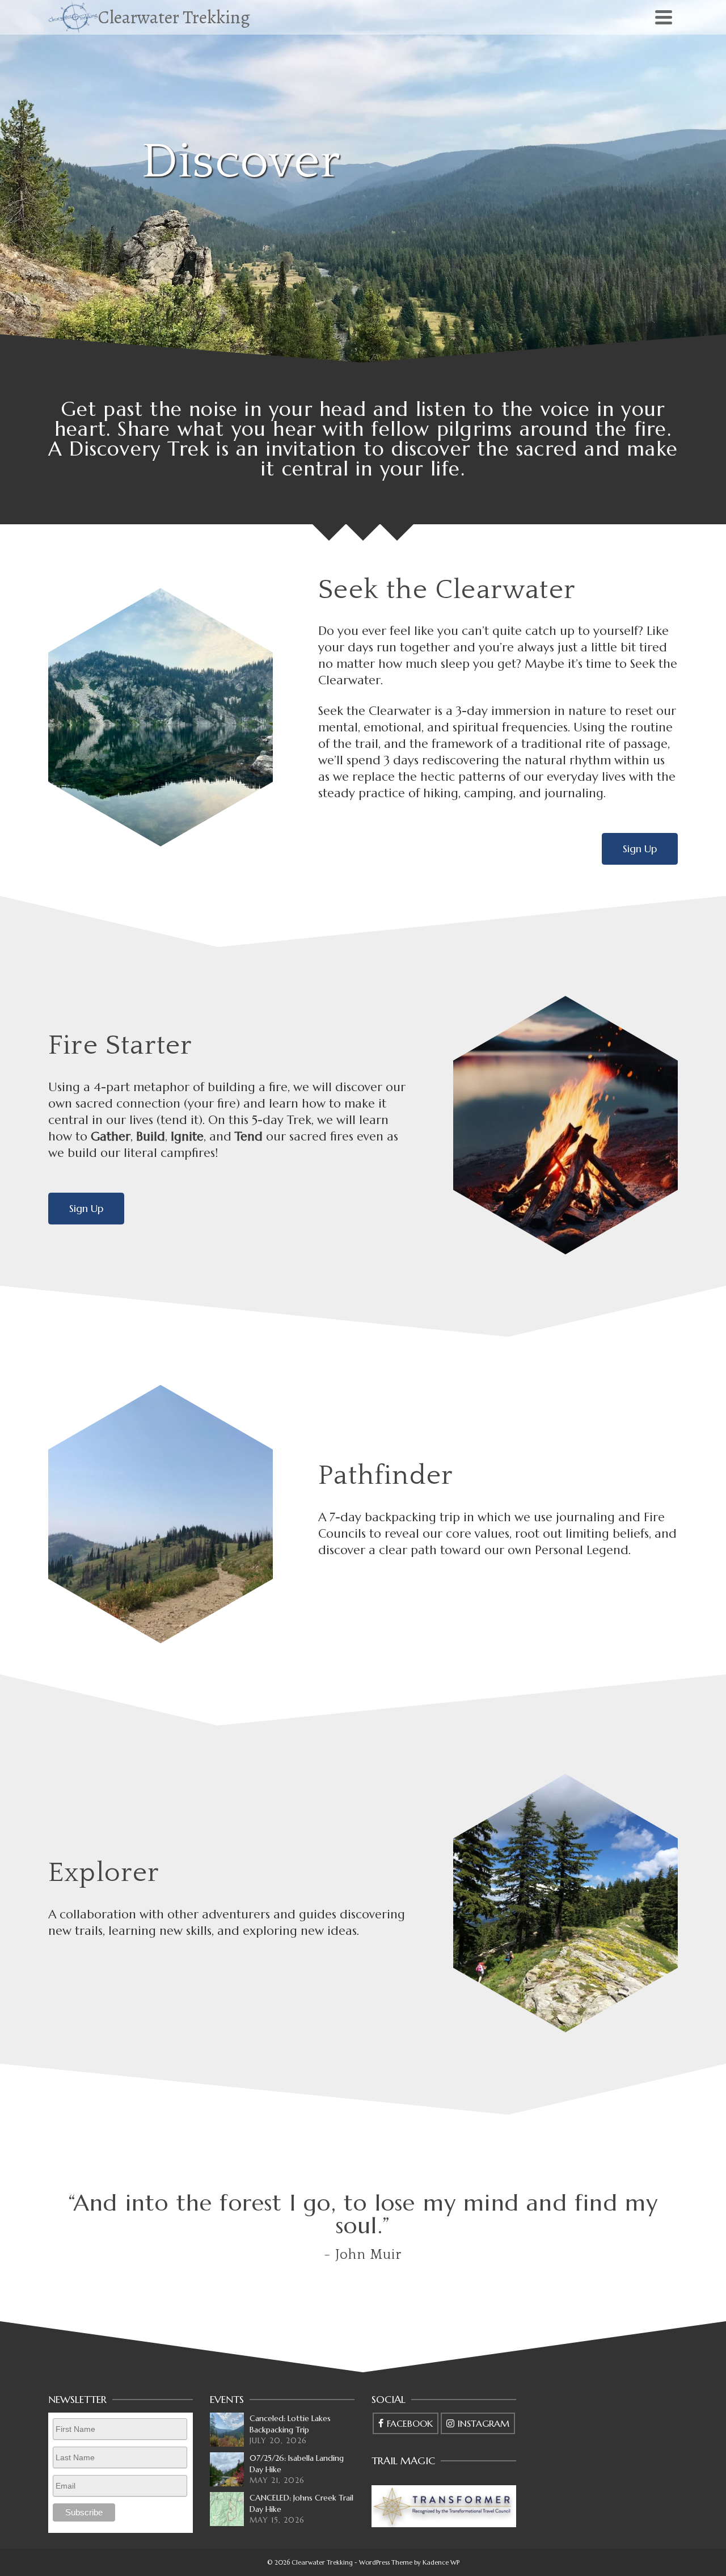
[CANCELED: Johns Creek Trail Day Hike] (227, 2509)
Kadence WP (441, 2562)
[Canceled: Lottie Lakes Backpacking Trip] (227, 2430)
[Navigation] (664, 17)
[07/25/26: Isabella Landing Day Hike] (227, 2469)
